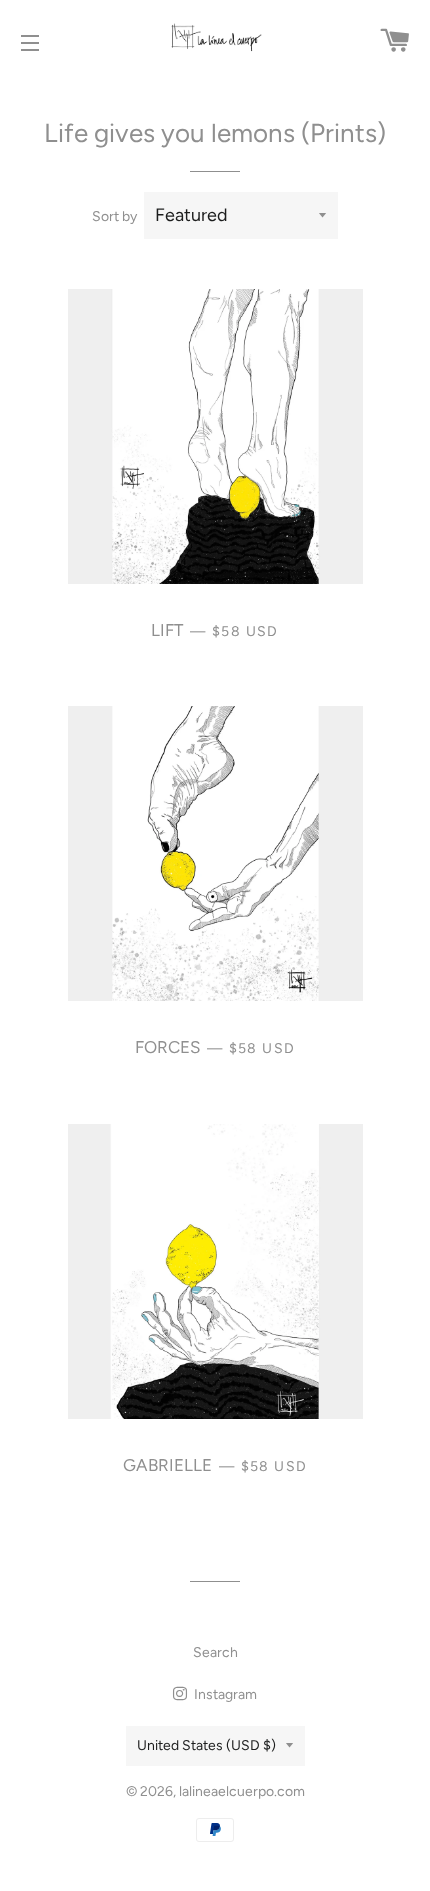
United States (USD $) (206, 1745)
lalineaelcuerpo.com (242, 1791)
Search (215, 1652)
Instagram (224, 1694)
